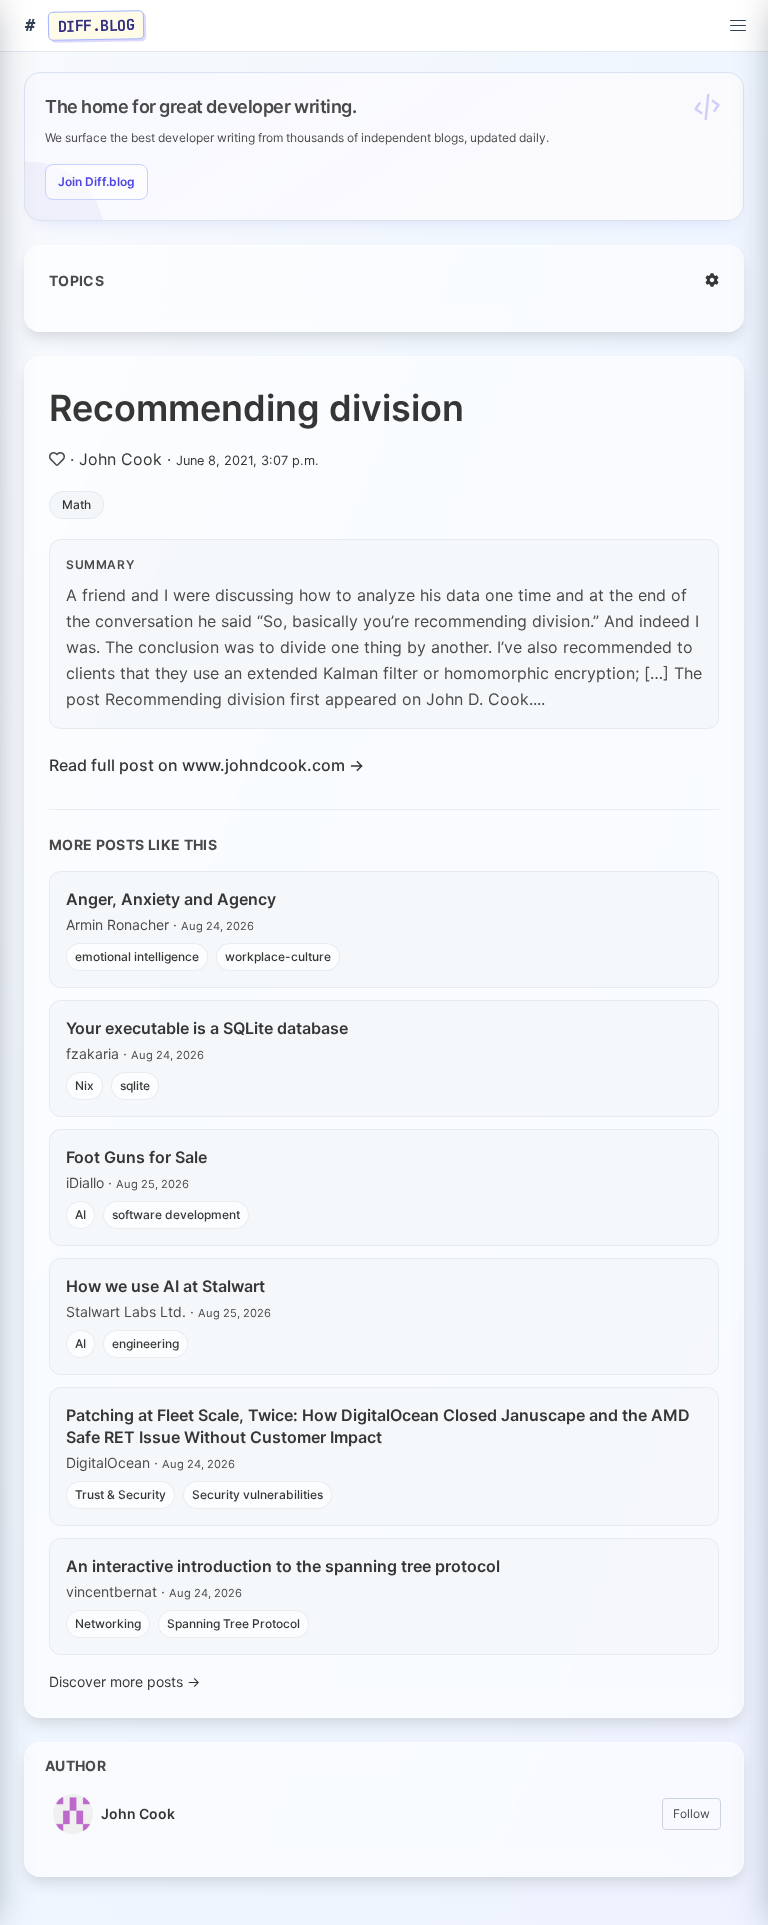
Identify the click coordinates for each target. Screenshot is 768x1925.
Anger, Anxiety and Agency (171, 899)
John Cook (120, 459)
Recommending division (256, 408)
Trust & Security (120, 1494)
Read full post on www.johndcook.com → (206, 765)
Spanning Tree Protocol (233, 1623)
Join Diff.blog (96, 181)
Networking (108, 1623)
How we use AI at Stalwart (165, 1286)
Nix (84, 1085)
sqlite (135, 1085)
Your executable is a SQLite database (207, 1028)
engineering (145, 1343)
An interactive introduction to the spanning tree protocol (283, 1566)
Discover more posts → (124, 1681)
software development (176, 1214)
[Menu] (738, 26)
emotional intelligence (137, 956)
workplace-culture (278, 956)
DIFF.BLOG (96, 25)
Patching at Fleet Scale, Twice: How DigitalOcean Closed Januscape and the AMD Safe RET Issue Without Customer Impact (378, 1426)
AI (80, 1214)
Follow (691, 1813)
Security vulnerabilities (257, 1494)
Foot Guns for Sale (136, 1157)
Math (76, 504)
